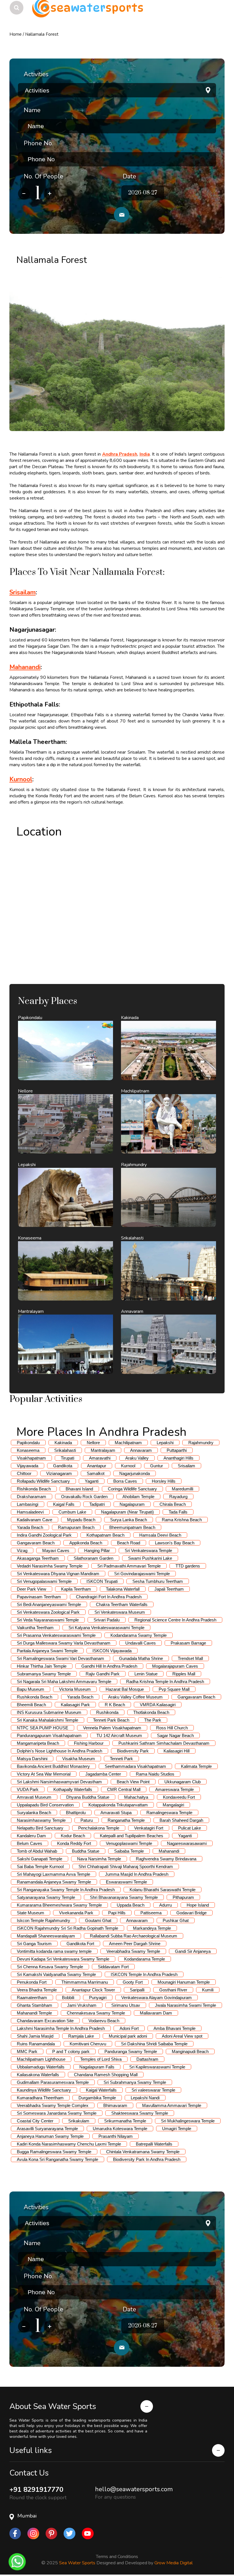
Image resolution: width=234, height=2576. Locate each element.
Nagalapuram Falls (97, 2067)
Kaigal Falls (64, 1504)
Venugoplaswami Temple (129, 1843)
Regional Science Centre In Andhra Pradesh (175, 1620)
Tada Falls (178, 1512)
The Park (153, 1720)
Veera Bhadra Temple (37, 1990)
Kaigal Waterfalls (101, 2090)
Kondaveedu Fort (179, 1797)
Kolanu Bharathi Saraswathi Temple (163, 1890)
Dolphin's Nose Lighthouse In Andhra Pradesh (59, 1751)
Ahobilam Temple (138, 1497)
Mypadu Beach (81, 1520)
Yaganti (92, 1481)
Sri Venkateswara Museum (120, 1612)
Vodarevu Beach (104, 2021)
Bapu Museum (31, 1689)
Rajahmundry (201, 1443)
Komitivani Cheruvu (88, 2044)
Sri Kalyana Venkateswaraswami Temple (106, 1628)
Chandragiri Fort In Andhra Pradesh (109, 1597)
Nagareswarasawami (187, 1843)
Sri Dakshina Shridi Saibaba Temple (154, 2044)
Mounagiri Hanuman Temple (184, 1982)
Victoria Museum (75, 1689)
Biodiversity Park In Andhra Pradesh (147, 2159)
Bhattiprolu (76, 1813)
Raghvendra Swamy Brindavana (166, 1859)
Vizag (22, 1550)
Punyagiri (98, 1998)
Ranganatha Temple (126, 1820)
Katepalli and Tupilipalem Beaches (132, 1836)
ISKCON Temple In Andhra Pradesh (144, 1974)
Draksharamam (32, 1497)
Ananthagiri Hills (178, 1458)
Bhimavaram (115, 2105)
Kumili (208, 1990)
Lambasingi (28, 1504)
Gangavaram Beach (36, 1543)
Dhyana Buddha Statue (88, 1797)
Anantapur (97, 1466)
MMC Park (27, 2051)
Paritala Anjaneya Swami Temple (47, 1651)
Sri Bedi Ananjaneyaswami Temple (49, 1604)
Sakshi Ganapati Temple (40, 1859)
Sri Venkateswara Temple (148, 1550)
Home (16, 34)
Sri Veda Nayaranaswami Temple (48, 1620)
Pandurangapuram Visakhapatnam (49, 1735)
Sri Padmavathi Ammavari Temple (129, 1566)
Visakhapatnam (31, 1458)
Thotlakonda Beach (151, 1712)
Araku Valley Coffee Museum (135, 1697)
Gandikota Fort (80, 1944)
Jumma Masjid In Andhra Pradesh (137, 1874)
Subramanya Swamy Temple (44, 1674)
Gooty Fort (133, 1982)
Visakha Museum (79, 1759)
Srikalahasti (65, 1450)
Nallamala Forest (42, 34)
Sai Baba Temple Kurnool (40, 1866)
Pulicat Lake (189, 1828)
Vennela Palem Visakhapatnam (112, 1728)
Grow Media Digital (174, 2563)
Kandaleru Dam (31, 1836)
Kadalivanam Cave (35, 1520)
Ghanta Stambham (35, 2005)
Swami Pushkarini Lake (150, 1558)
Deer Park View (32, 1589)
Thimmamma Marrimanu (85, 1982)
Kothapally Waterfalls (73, 1789)
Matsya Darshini (32, 1759)
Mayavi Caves (56, 1550)
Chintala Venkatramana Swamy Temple (143, 2152)
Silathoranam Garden (93, 1558)
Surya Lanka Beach (129, 1520)
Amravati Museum (34, 1797)
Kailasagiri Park (75, 1705)
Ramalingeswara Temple (169, 1813)
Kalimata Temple (196, 1766)
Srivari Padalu (107, 1620)
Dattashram (147, 2059)
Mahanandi (169, 1851)
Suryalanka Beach (34, 1813)
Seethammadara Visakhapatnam (135, 1766)
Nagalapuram (132, 1504)
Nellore (93, 1443)
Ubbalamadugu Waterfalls (41, 2067)
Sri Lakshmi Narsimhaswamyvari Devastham (59, 1782)
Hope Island (198, 1905)
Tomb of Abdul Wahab (37, 1851)
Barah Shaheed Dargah (181, 1820)
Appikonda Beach (86, 1543)
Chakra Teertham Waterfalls (122, 1604)
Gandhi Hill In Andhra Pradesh (109, 1666)
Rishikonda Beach (34, 1489)
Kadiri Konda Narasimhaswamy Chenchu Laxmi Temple (69, 2144)
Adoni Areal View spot (182, 2036)
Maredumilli (182, 1489)
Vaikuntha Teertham (35, 1628)
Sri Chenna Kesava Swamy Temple (50, 1967)
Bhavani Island (79, 1489)
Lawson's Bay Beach (175, 1543)
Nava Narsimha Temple (99, 1859)
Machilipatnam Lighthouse (41, 2059)
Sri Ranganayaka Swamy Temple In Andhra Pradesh (66, 1890)
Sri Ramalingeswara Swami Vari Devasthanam (60, 1658)
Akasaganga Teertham (38, 1558)
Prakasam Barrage (188, 1643)
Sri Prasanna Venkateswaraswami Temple (56, 1635)
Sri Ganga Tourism (34, 1944)
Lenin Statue (146, 1674)
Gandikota (63, 1466)
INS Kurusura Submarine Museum (49, 1712)
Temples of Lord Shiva (101, 2059)
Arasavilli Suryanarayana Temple (47, 2129)
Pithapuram (183, 1897)
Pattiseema (151, 1913)
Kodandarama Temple (145, 1959)
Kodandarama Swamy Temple (139, 1635)
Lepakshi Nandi (145, 2098)
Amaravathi (100, 1458)
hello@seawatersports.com (134, 2489)
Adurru (166, 1905)
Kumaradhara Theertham (40, 2098)
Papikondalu (28, 1443)
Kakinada (63, 1443)
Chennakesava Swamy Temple (96, 2013)
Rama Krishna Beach (182, 1520)
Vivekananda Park (76, 1913)
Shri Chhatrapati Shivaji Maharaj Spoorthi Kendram (126, 1866)
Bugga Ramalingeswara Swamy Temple (54, 2152)
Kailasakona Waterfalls (38, 2075)
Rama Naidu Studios (155, 1774)
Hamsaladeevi (30, 1512)
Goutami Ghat (98, 1920)
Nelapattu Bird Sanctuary (40, 1828)
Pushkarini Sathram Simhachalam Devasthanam (164, 1743)
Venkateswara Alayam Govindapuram (157, 1998)
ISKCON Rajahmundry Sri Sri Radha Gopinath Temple (67, 1928)
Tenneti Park (121, 1759)
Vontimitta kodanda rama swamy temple (54, 1951)
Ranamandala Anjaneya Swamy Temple (54, 1882)
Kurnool (128, 1466)
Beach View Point (133, 1782)
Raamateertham (32, 1998)
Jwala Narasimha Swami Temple (185, 2005)
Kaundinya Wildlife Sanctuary (44, 2090)
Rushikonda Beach (35, 1697)
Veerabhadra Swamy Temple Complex (53, 2105)
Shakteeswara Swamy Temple (140, 2113)
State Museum (31, 1913)
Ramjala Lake (81, 2036)
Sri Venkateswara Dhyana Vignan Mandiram (58, 1574)
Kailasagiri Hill (176, 1751)
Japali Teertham (169, 1589)
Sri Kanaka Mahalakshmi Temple (48, 1720)
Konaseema (28, 1450)
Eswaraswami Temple (126, 1882)
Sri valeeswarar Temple (153, 2090)
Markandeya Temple (152, 1928)
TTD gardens (188, 1566)
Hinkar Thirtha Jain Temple (42, 1666)
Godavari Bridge (191, 1913)
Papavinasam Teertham (39, 1597)
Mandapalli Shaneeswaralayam (46, 1936)
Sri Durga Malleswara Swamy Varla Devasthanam (64, 1643)
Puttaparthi (177, 1450)
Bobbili (68, 1998)
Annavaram (141, 1450)
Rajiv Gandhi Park (103, 1674)
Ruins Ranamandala (36, 2044)
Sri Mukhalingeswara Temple (188, 2121)
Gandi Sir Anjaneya (193, 1951)
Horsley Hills (164, 1481)
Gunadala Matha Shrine (141, 1658)
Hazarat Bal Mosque (125, 1689)
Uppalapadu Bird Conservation (45, 1805)
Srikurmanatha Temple (125, 2121)
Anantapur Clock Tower (93, 1990)
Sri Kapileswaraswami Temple (157, 2067)
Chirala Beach (173, 1504)
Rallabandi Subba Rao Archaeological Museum (134, 1936)
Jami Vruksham (82, 2005)
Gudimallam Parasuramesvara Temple (53, 2082)
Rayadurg (178, 1497)
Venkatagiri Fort (149, 1828)
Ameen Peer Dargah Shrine (135, 1944)
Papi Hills (117, 1913)
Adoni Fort (129, 2028)
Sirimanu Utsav (126, 2005)
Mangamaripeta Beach (38, 1743)
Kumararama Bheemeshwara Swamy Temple (59, 1905)
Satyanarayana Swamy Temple (46, 1897)
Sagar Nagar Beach (175, 1735)
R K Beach (115, 1705)
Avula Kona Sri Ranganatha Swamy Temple (58, 2159)
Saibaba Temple (129, 1851)
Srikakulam (79, 2121)
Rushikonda (107, 1712)
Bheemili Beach (31, 1705)
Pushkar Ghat (176, 1920)
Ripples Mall (184, 1674)
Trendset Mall (190, 1658)
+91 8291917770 (36, 2490)
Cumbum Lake (72, 1512)
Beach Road (129, 1543)
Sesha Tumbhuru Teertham (158, 1581)
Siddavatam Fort (113, 1967)
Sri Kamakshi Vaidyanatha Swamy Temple (56, 1974)
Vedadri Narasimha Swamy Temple (50, 1566)
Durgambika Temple (97, 2098)
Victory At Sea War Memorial (44, 1774)
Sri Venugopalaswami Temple (44, 1581)
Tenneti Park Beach (111, 1720)
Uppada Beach (131, 1905)
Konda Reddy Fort (74, 1843)
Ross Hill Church (172, 1728)
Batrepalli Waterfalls (154, 2144)
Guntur (157, 1466)
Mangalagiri (173, 1805)
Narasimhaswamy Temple (41, 1820)
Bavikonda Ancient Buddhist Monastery (53, 1766)
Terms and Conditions (117, 2557)
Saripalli (137, 1990)
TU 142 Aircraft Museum (119, 1735)
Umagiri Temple (177, 2129)
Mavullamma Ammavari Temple (172, 2105)
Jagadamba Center (103, 1774)
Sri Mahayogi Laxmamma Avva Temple (54, 1874)
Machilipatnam (128, 1443)
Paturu (87, 1820)
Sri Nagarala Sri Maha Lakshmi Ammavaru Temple (64, 1682)
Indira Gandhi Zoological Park (44, 1535)
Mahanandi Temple (34, 2013)
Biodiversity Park (133, 1751)
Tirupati (67, 1458)
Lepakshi (165, 1443)
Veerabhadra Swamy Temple (133, 1951)
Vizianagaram (59, 1473)
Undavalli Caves (141, 1643)
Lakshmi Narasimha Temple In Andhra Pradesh (61, 2028)
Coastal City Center (35, 2121)
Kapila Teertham (76, 1589)
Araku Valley (137, 1458)
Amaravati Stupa (116, 1813)
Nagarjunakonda (135, 1473)
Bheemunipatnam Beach (132, 1527)
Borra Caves (125, 1481)
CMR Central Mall (124, 1789)
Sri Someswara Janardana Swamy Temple (57, 2113)
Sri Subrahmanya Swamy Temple (135, 2082)
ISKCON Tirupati (102, 1581)
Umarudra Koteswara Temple (120, 2129)
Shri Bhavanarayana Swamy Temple (124, 1897)
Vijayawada (28, 1466)
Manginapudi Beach (190, 2051)
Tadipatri (97, 1504)
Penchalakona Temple (99, 1828)
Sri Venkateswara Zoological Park (48, 1612)
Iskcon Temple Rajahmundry (44, 1920)
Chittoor (24, 1473)
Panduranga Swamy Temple (131, 2051)
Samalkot (96, 1473)
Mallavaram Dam (156, 2013)
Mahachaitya (136, 1797)
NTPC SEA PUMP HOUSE (43, 1728)
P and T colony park (71, 2051)
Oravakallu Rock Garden (84, 1497)
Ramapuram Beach (76, 1527)
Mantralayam (103, 1450)
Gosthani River (173, 1990)
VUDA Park (28, 1789)
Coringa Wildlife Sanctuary (132, 1489)
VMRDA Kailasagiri (158, 1705)
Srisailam (186, 1466)
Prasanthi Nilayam (116, 2136)
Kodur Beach (73, 1836)
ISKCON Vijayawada (112, 1651)
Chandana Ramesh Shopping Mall (106, 2075)
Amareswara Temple (175, 1789)
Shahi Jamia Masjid (35, 2036)
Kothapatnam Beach (105, 1535)
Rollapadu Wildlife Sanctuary (43, 1481)
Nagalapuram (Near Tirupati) (127, 1512)
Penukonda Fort (32, 1982)
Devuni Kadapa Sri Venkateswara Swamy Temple (63, 1959)
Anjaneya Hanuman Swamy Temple (50, 2136)
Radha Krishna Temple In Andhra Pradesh (165, 1682)
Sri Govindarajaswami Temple (142, 1574)
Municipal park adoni (128, 2036)
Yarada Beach (30, 1527)
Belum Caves (30, 1843)
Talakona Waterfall (123, 1589)
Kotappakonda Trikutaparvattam (118, 1805)
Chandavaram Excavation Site (45, 2021)
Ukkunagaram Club (182, 1782)
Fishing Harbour (89, 1743)
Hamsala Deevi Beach (160, 1535)
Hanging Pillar (97, 1550)
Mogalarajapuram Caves (175, 1666)
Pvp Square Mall (174, 1689)
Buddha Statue (86, 1851)
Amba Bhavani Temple (175, 2028)
